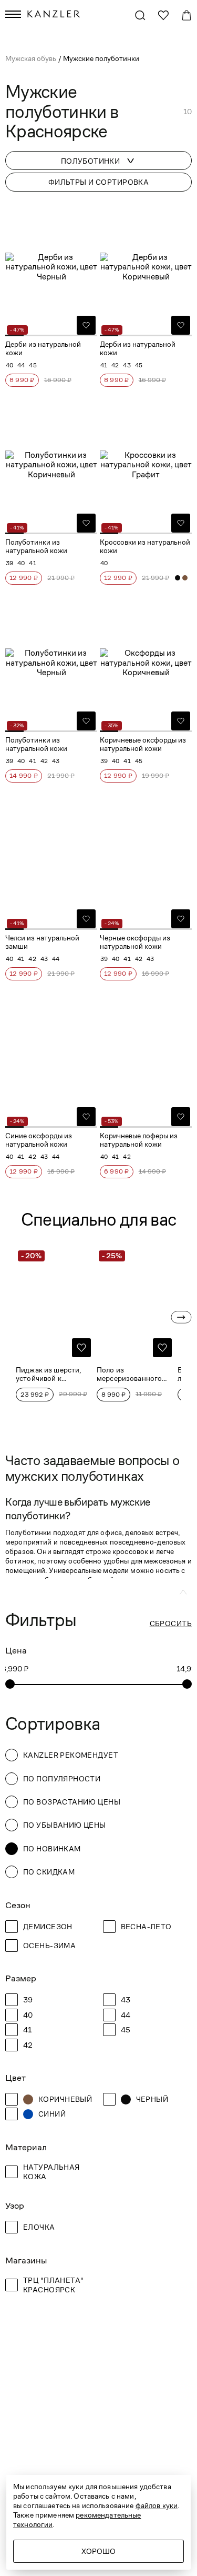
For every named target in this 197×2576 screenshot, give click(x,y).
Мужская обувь (32, 58)
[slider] (10, 1684)
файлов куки (157, 2505)
